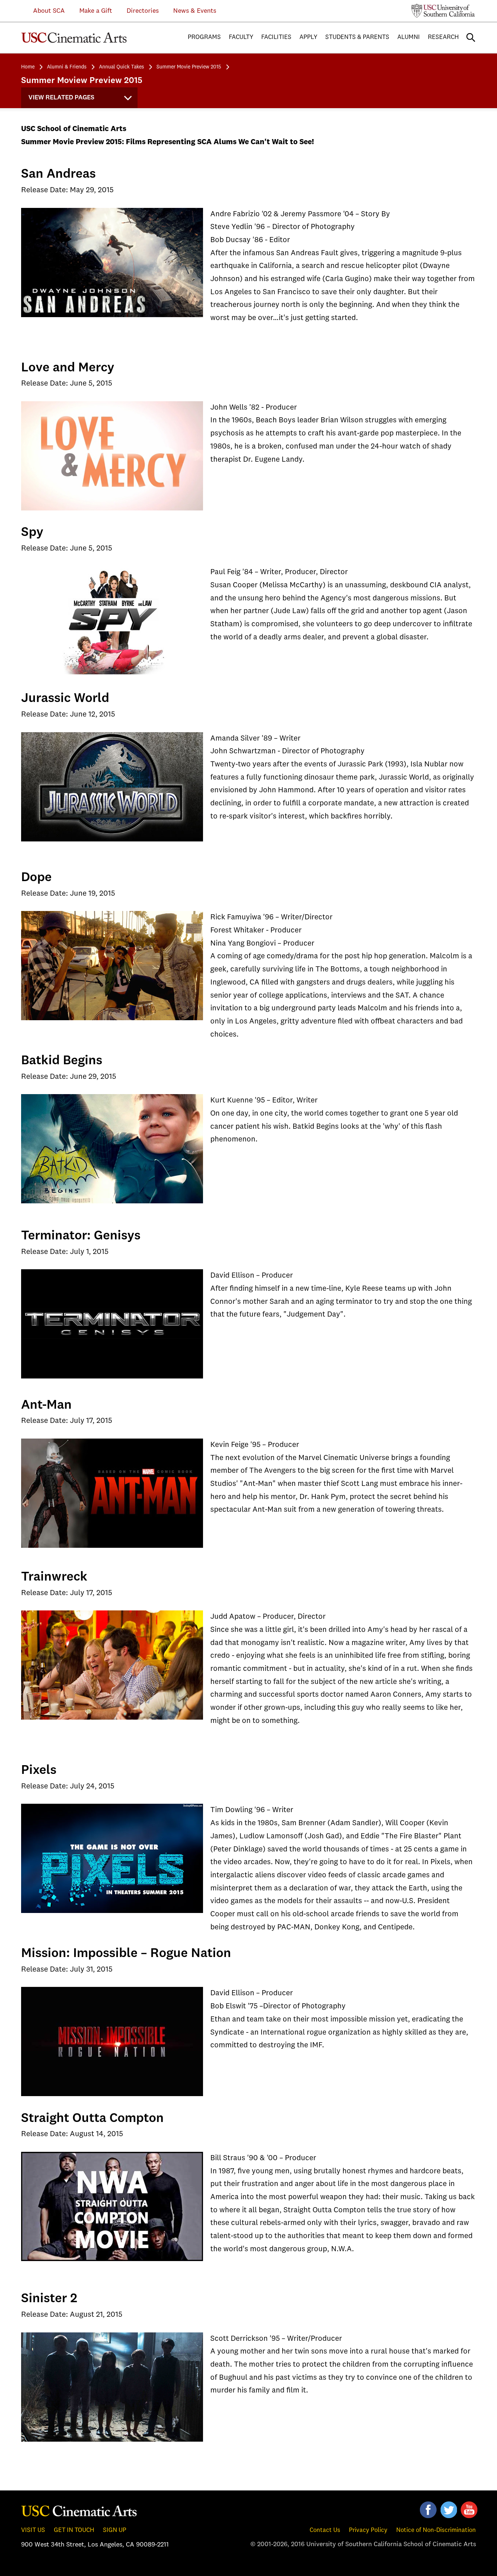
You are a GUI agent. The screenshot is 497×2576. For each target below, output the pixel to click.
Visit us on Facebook (428, 2510)
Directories (143, 11)
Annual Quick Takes (122, 67)
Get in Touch (74, 2530)
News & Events (195, 11)
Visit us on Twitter (449, 2510)
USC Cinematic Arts (79, 2510)
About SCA (43, 11)
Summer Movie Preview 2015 (189, 67)
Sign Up (115, 2530)
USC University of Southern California (443, 11)
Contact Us (325, 2530)
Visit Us (33, 2530)
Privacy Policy (368, 2530)
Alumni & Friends (67, 67)
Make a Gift (96, 11)
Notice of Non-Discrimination (436, 2530)
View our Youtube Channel (469, 2510)
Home (28, 67)
